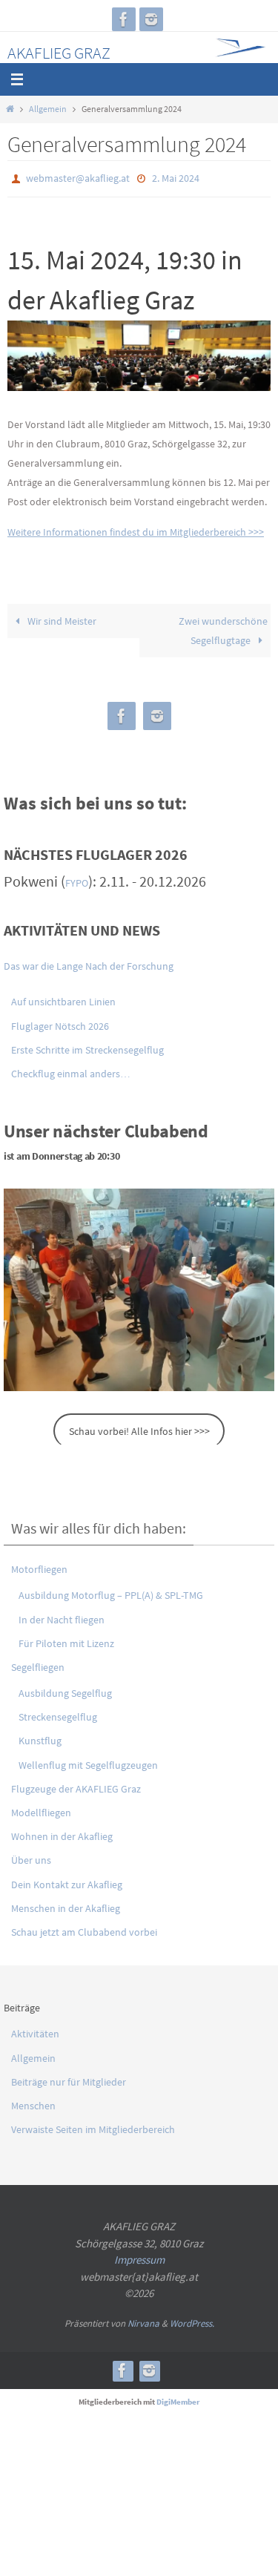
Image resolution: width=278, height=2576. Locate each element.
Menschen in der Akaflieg (66, 1905)
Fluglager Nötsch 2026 (60, 1022)
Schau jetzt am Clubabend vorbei (84, 1928)
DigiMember (178, 2399)
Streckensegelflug (58, 1714)
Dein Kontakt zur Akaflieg (67, 1881)
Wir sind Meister (61, 618)
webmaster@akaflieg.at (78, 177)
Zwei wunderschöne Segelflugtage (223, 628)
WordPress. (192, 2320)
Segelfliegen (38, 1663)
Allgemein (48, 109)
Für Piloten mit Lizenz (66, 1640)
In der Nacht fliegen (62, 1616)
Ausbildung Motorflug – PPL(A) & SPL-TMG (111, 1592)
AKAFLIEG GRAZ (59, 53)
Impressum (139, 2257)
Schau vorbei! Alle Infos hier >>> (139, 1427)
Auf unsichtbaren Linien (63, 999)
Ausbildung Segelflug (65, 1690)
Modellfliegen (41, 1809)
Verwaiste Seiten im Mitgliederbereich (93, 2126)
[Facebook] (124, 19)
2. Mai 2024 (176, 177)
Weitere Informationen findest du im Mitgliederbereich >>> (136, 528)
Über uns (31, 1857)
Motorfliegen (39, 1566)
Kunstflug (40, 1738)
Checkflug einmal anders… (71, 1070)
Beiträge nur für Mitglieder (69, 2078)
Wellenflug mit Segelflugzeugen (88, 1761)
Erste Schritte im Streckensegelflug (87, 1046)
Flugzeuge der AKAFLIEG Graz (76, 1785)
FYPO (77, 880)
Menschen (33, 2102)
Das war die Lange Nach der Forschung (89, 963)
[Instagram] (151, 19)
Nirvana (143, 2320)
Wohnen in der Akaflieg (62, 1833)
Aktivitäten (35, 2031)
